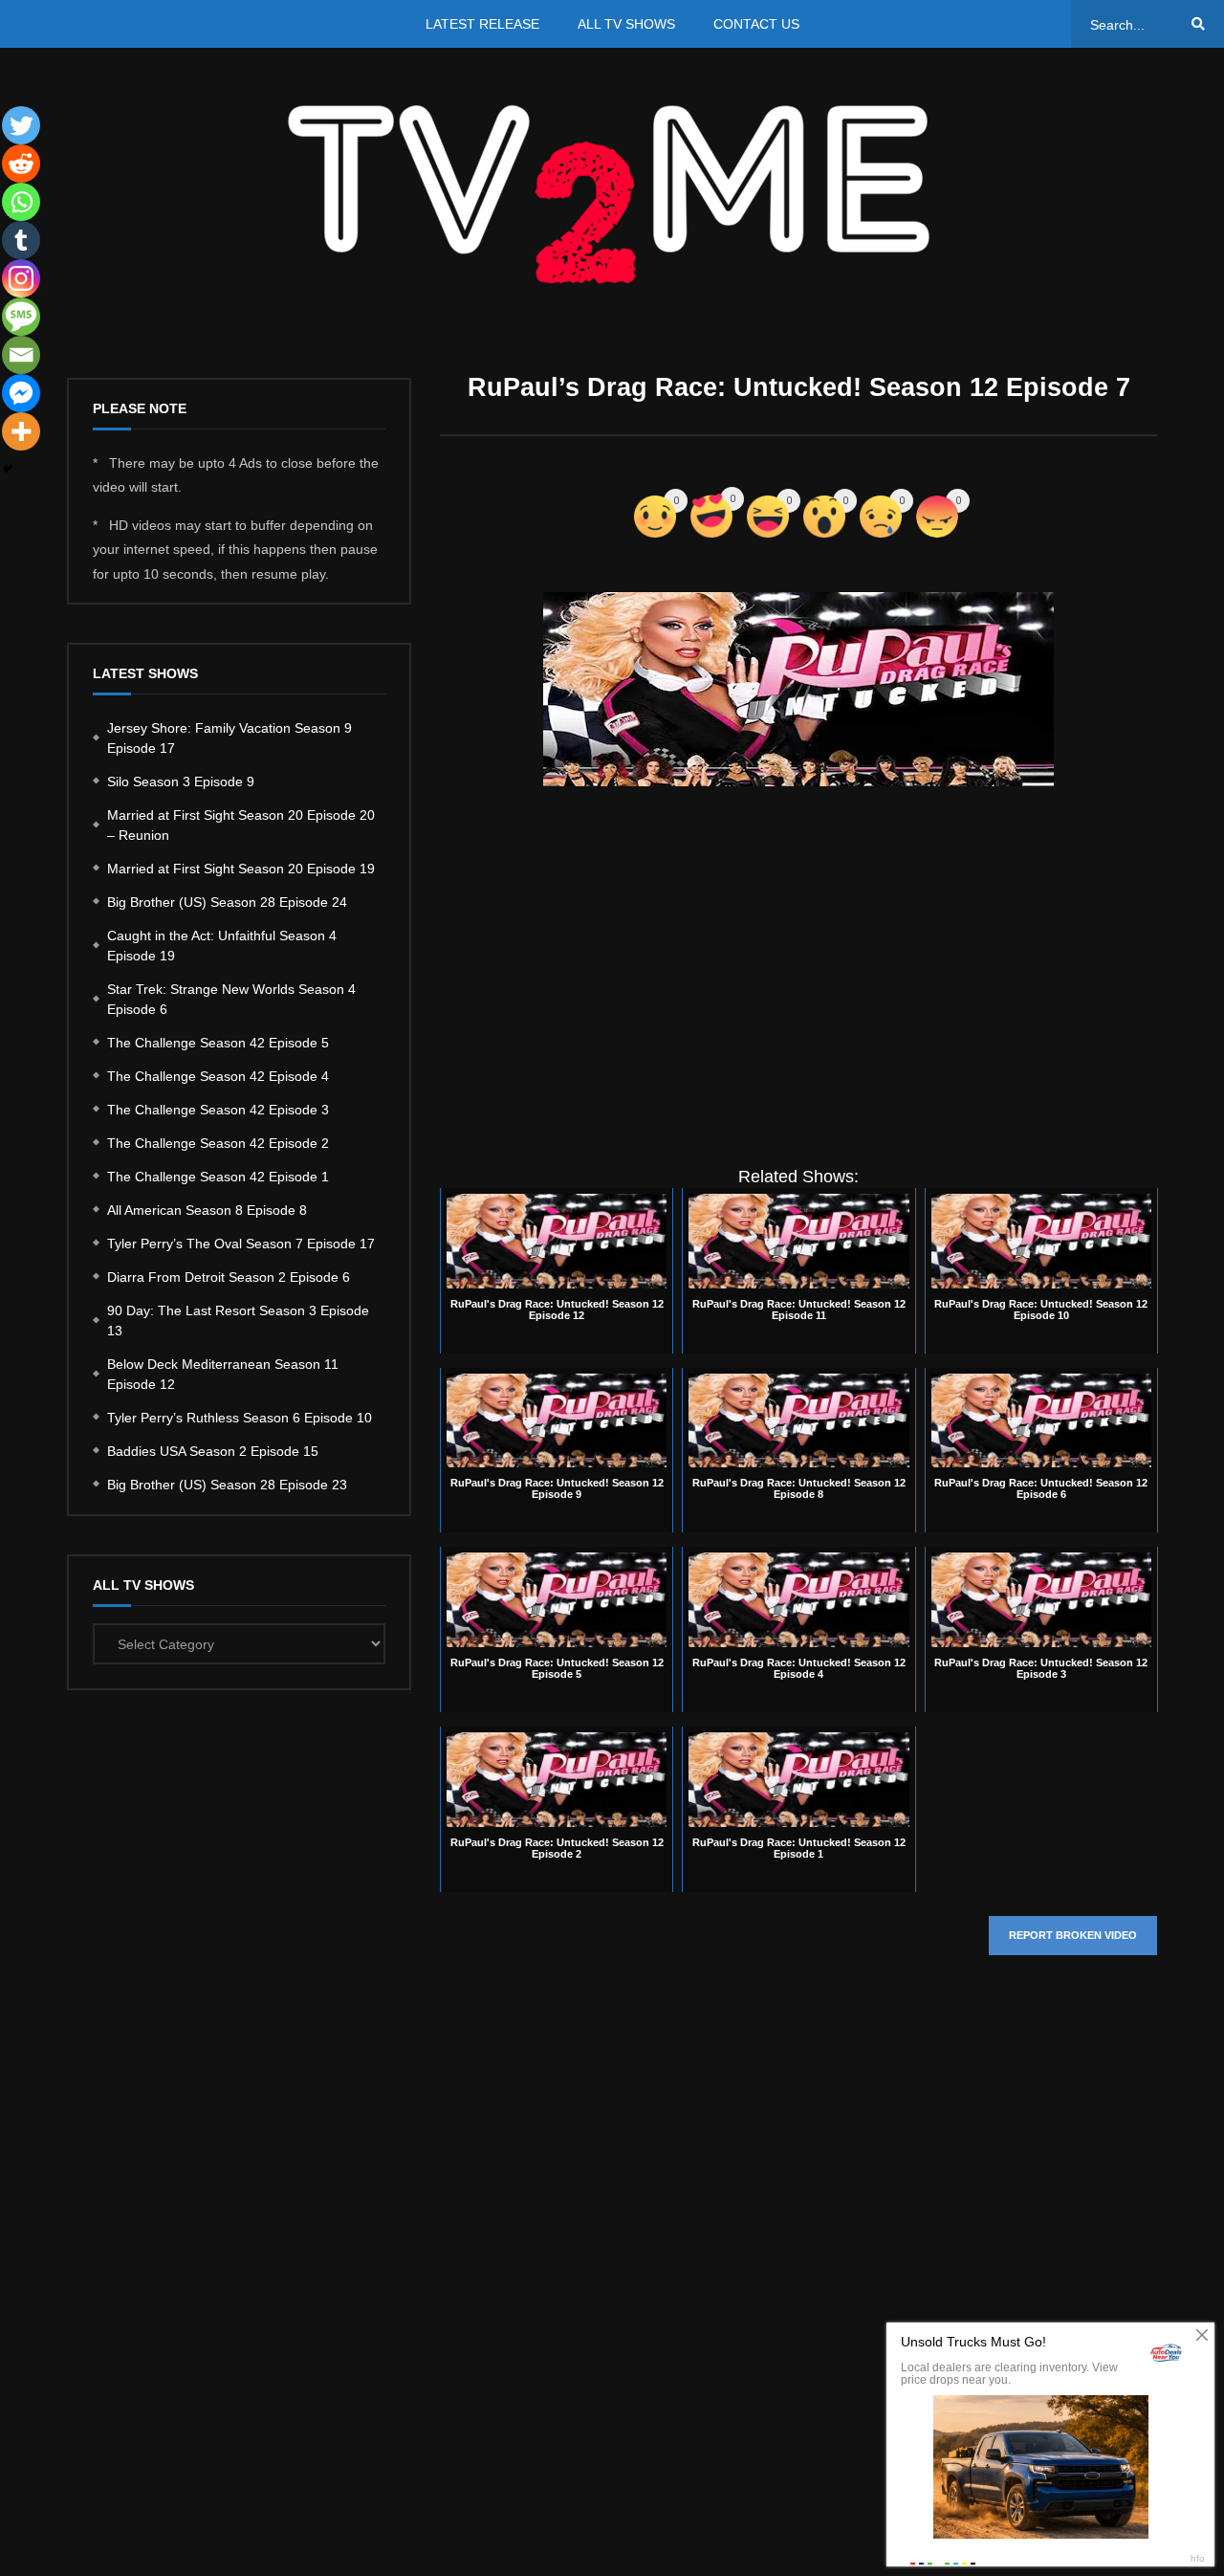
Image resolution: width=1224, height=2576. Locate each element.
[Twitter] (21, 125)
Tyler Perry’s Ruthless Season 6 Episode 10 (240, 1418)
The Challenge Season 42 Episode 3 (218, 1110)
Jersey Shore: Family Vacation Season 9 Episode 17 (229, 738)
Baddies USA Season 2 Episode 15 (213, 1451)
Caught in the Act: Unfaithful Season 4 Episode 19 (222, 946)
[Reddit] (21, 164)
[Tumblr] (21, 240)
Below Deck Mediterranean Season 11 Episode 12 (223, 1374)
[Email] (21, 355)
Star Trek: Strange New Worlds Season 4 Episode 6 (231, 999)
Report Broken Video (1073, 1935)
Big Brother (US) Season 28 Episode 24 (227, 902)
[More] (21, 431)
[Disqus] (798, 2257)
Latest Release (482, 24)
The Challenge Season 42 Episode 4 (218, 1076)
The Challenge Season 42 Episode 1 (218, 1177)
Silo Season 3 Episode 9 (181, 782)
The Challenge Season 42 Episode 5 (218, 1043)
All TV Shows (626, 24)
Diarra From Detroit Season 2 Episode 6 (229, 1277)
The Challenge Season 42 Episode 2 (218, 1143)
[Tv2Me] (612, 194)
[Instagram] (21, 278)
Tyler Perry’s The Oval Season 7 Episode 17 (241, 1244)
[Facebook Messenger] (21, 393)
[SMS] (21, 317)
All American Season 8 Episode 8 (207, 1210)
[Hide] (8, 469)
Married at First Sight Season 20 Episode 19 (241, 869)
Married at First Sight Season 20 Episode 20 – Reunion (241, 825)
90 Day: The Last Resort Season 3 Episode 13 (238, 1321)
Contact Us (756, 24)
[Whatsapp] (21, 202)
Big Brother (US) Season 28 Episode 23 (227, 1485)
